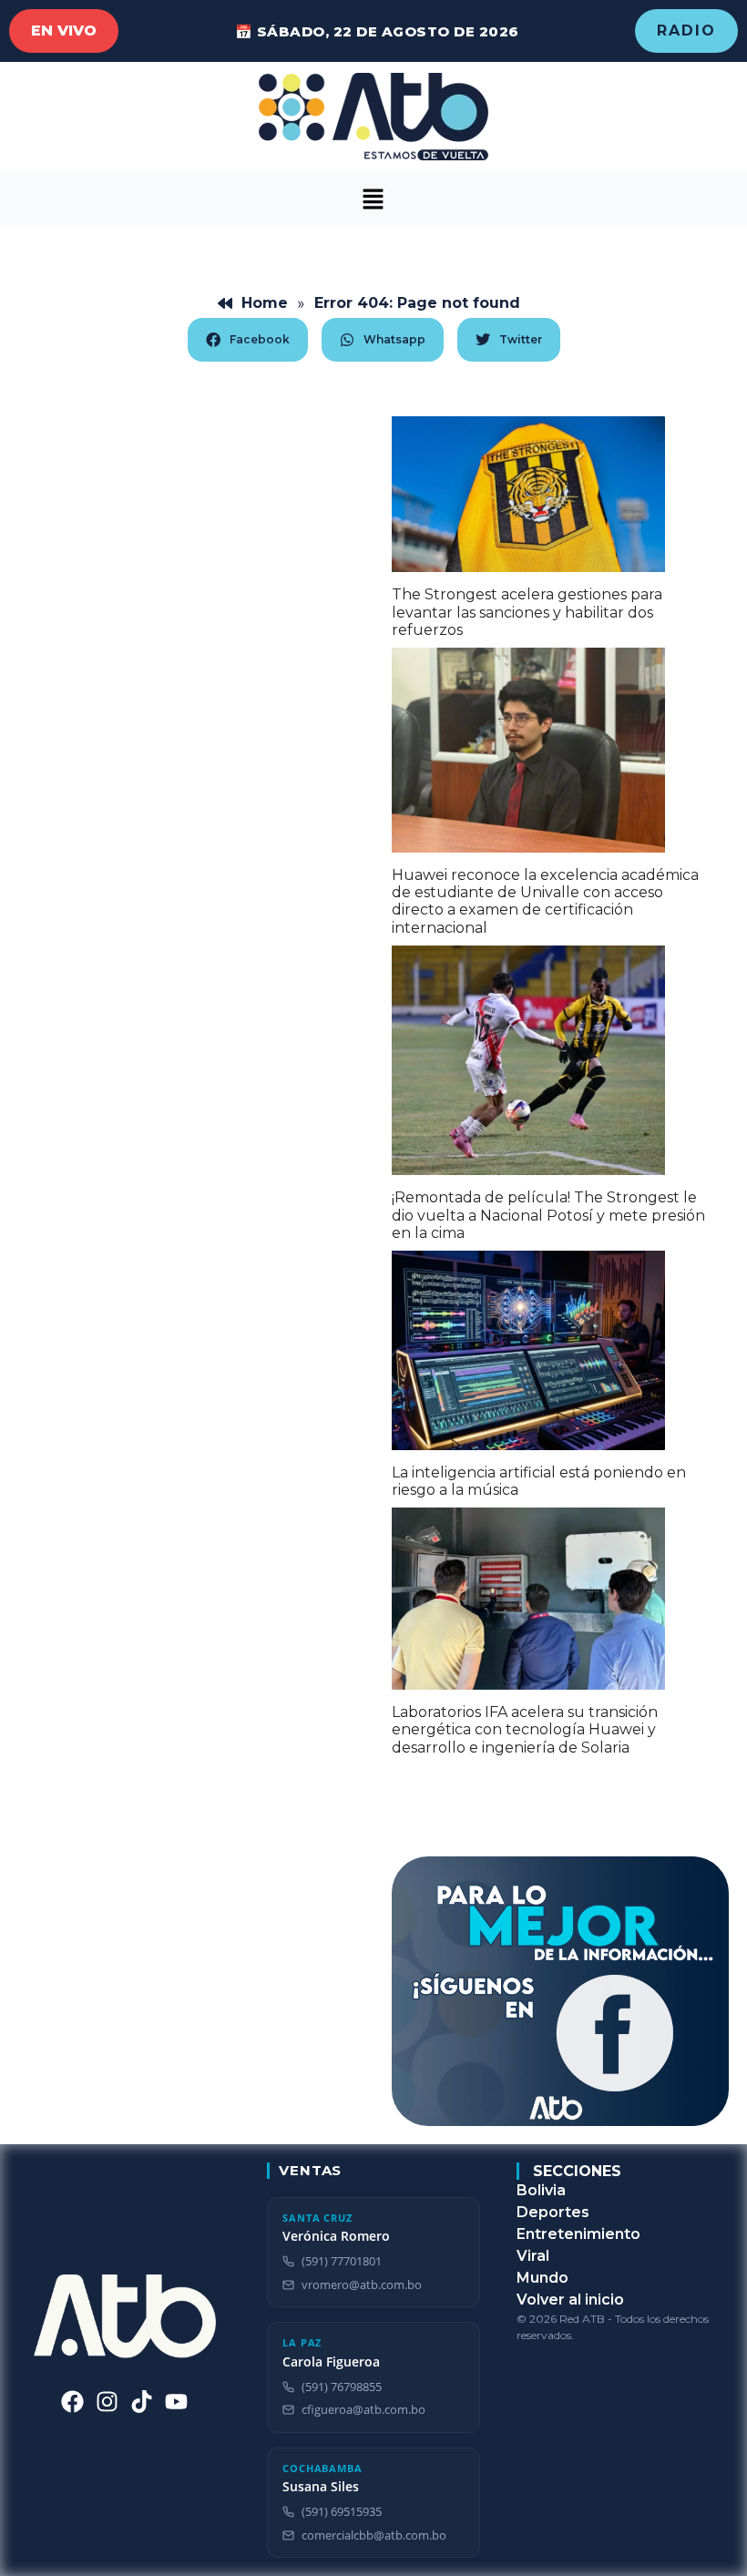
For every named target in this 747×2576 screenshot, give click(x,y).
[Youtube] (176, 2402)
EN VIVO (64, 31)
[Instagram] (107, 2402)
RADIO (686, 31)
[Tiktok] (142, 2402)
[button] (373, 199)
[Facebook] (72, 2402)
